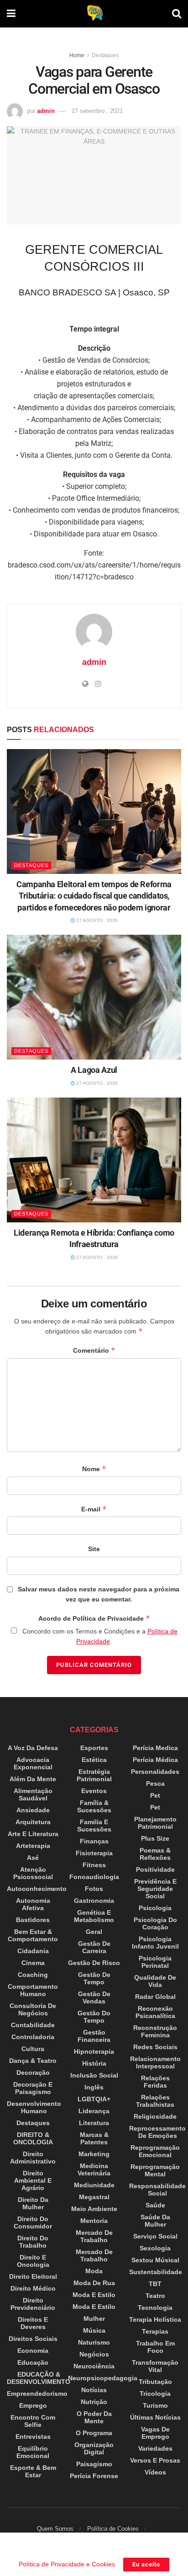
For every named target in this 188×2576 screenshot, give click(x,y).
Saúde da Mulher (155, 2221)
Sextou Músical (155, 2260)
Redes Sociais (155, 2047)
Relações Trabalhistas (155, 2101)
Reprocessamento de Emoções (157, 2132)
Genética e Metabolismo (94, 1916)
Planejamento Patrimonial (155, 1823)
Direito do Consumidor (33, 2223)
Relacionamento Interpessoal (155, 2062)
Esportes (94, 1748)
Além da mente (33, 1779)
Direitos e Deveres (33, 2323)
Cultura (33, 2049)
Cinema (33, 1963)
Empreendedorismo (37, 2394)
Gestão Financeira (94, 2036)
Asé (33, 1858)
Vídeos (155, 2472)
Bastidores (33, 1920)
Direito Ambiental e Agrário (33, 2180)
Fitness (94, 1865)
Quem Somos (55, 2529)
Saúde (155, 2205)
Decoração (33, 2073)
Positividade (155, 1869)
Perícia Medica (155, 1748)
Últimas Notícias (155, 2417)
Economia (33, 2351)
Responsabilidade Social (157, 2190)
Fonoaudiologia (94, 1877)
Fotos (94, 1889)
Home (77, 55)
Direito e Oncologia (33, 2261)
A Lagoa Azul (94, 1070)
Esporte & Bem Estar (33, 2471)
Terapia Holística (155, 2319)
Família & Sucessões (94, 1806)
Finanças (94, 1841)
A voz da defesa (33, 1748)
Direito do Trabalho (33, 2242)
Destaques (105, 55)
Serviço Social (155, 2236)
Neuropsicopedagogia (103, 2378)
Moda (94, 2271)
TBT (155, 2284)
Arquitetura (33, 1822)
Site (94, 1549)
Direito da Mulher (33, 2203)
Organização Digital (94, 2448)
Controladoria (33, 2037)
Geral (94, 1932)
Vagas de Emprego (155, 2433)
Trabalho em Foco (155, 2347)
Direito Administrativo (33, 2158)
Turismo (155, 2405)
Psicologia (155, 1908)
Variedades (155, 2448)
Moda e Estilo (94, 2295)
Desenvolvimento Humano (34, 2107)
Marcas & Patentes (94, 2138)
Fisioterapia (94, 1853)
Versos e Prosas (155, 2460)
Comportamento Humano (33, 1990)
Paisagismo (94, 2464)
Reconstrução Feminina (155, 2031)
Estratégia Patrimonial (94, 1775)
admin (46, 111)
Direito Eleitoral (33, 2276)
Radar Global (155, 1997)
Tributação (155, 2382)
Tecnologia (155, 2308)
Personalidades (155, 1772)
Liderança (94, 2111)
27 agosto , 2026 (96, 920)
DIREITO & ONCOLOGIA (33, 2138)
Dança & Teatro (33, 2061)
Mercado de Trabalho (94, 2255)
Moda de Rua (94, 2283)
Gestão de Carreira (94, 1947)
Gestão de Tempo (94, 1978)
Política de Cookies (113, 2529)
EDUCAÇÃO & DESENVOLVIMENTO (39, 2378)
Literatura (94, 2123)
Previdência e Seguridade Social (155, 1889)
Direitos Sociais (33, 2339)
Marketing (94, 2154)
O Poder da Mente (94, 2417)
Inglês (94, 2087)
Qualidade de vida (155, 1981)
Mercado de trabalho (94, 2236)
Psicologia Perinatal (155, 1962)
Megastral (94, 2197)
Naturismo (94, 2342)
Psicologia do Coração (155, 1923)
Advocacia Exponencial (33, 1763)
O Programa (94, 2433)
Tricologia (155, 2394)
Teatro (155, 2296)
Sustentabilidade (156, 2272)
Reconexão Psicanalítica (155, 2012)
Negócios (94, 2354)
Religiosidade (155, 2116)
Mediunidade (94, 2185)
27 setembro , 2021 (97, 111)
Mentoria (94, 2221)
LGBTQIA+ (94, 2099)
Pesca (155, 1783)
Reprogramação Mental (155, 2170)
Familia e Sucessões (94, 1826)
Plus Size (155, 1838)
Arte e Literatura (33, 1834)
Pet (155, 1795)
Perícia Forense (94, 2476)
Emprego (33, 2405)
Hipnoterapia (94, 2051)
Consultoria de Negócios (33, 2009)
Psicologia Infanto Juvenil (155, 1943)
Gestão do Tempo (94, 2017)
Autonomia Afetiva (33, 1904)
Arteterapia (33, 1846)
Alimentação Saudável (33, 1794)
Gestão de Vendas (94, 1998)
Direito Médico (33, 2288)
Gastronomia (94, 1901)
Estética (94, 1760)
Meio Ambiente (94, 2209)
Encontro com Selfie (33, 2421)
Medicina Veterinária (94, 2169)
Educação (33, 2362)
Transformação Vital (155, 2366)
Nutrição (94, 2402)
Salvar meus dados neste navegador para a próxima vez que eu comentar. (99, 1594)
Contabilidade (33, 2025)
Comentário (94, 1350)
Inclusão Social (94, 2075)
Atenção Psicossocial (33, 1873)
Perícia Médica (155, 1760)
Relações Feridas (155, 2082)
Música (94, 2330)
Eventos (94, 1791)
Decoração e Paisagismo (33, 2088)
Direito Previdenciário (33, 2304)
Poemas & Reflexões (155, 1854)
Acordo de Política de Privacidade (94, 1618)
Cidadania (33, 1951)
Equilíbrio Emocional (33, 2452)
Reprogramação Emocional (155, 2151)
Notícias (94, 2390)
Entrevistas (33, 2437)
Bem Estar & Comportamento (33, 1935)
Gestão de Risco (94, 1963)
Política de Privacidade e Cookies (67, 2564)
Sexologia (155, 2248)
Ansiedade (33, 1810)
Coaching (33, 1975)
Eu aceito (146, 2564)
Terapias (155, 2331)
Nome (94, 1469)
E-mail (94, 1509)
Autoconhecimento (37, 1889)
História (94, 2063)
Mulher (94, 2319)
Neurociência (94, 2366)
